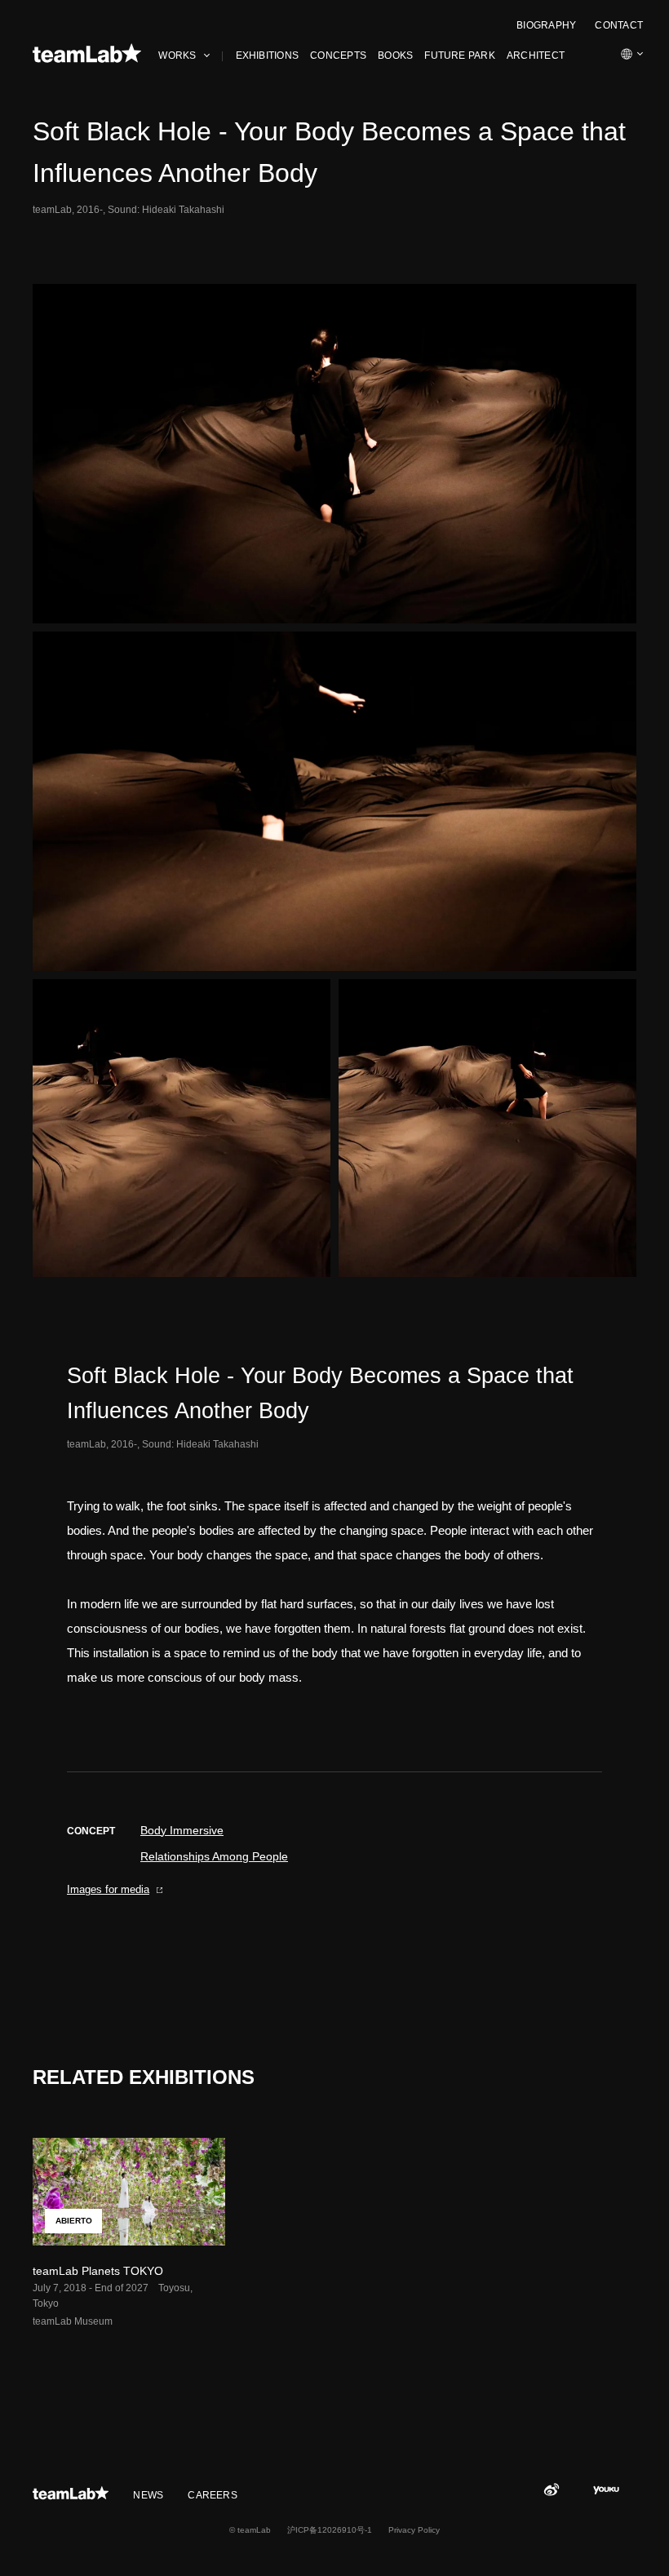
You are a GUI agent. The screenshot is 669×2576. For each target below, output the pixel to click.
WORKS (177, 55)
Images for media (108, 1889)
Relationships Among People (214, 1856)
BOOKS (395, 55)
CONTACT (619, 25)
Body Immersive (182, 1830)
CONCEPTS (338, 55)
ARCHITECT (536, 55)
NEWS (148, 2495)
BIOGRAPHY (546, 25)
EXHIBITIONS (268, 55)
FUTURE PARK (460, 55)
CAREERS (213, 2495)
